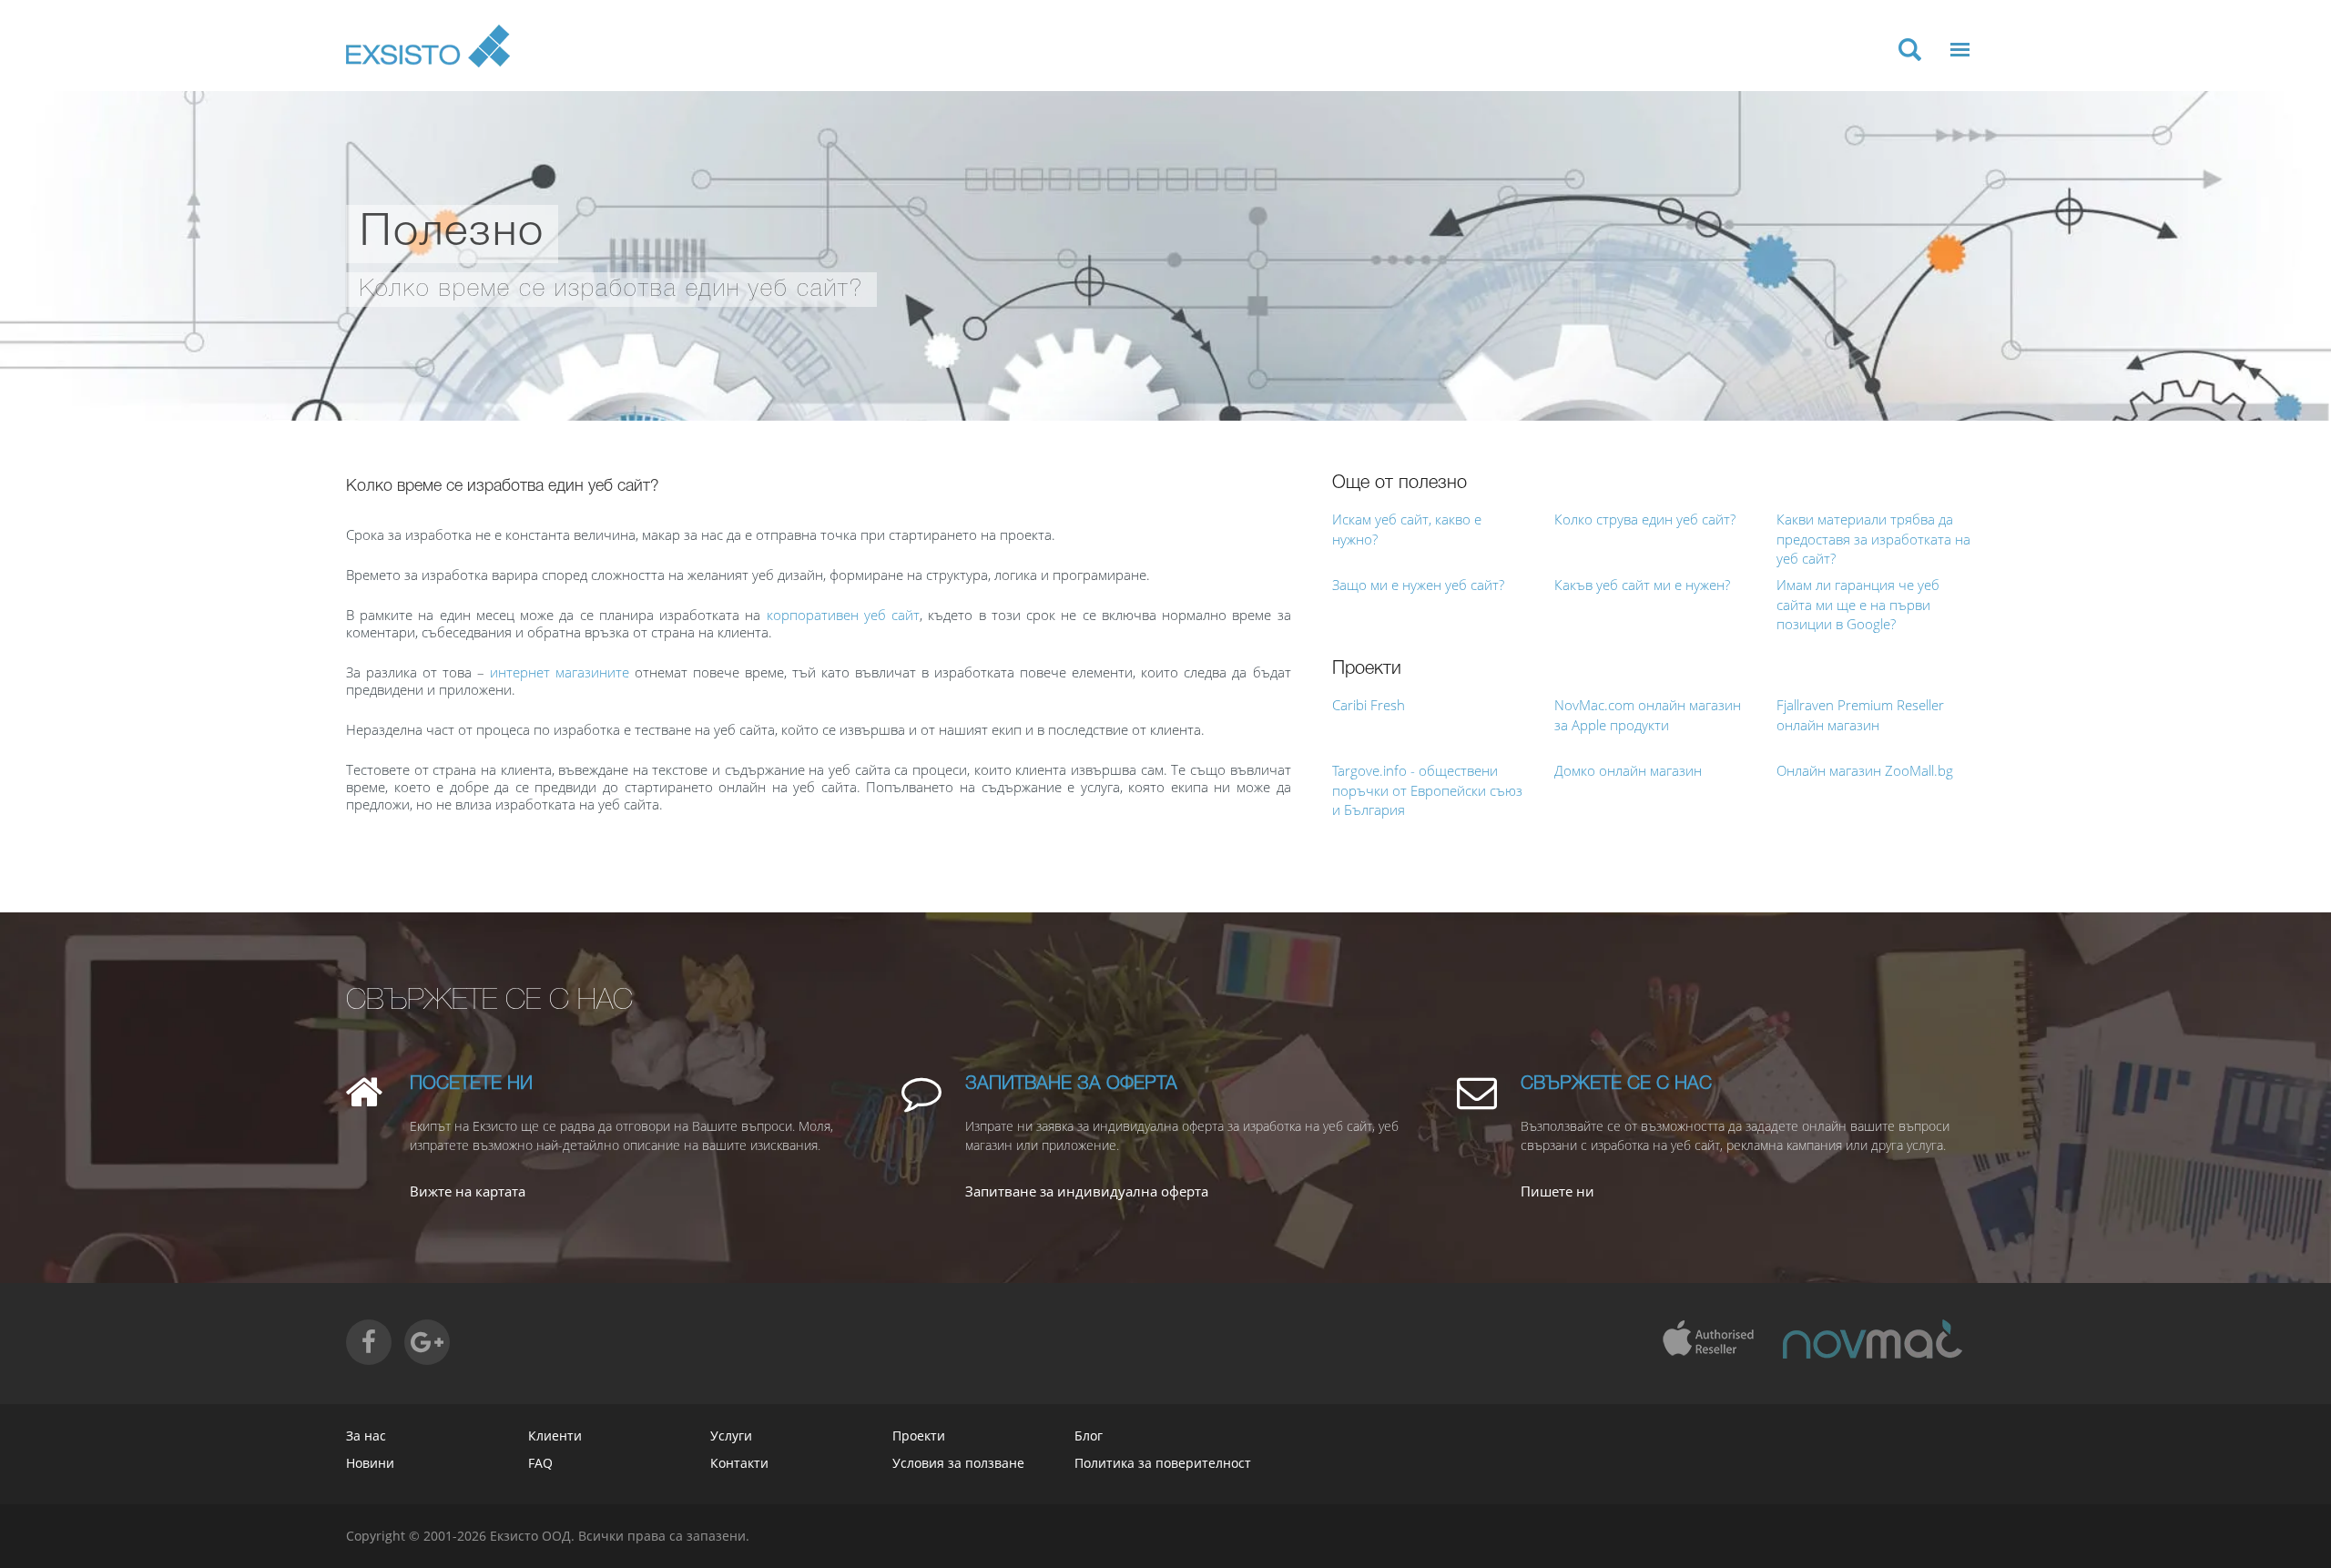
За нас (366, 1436)
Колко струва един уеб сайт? (1645, 519)
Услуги (731, 1436)
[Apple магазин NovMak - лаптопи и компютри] (1873, 1339)
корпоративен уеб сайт (843, 615)
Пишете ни (1557, 1191)
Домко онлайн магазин (1628, 770)
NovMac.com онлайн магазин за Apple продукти (1648, 714)
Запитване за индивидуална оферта (1087, 1191)
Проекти (919, 1436)
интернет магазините (560, 672)
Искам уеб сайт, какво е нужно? (1407, 529)
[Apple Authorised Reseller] (1708, 1339)
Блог (1089, 1436)
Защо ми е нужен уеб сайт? (1418, 585)
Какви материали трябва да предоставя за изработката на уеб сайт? (1873, 539)
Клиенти (555, 1436)
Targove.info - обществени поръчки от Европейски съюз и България (1427, 790)
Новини (370, 1463)
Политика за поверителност (1163, 1463)
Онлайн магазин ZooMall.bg (1865, 770)
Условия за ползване (958, 1463)
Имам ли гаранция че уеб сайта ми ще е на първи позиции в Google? (1858, 604)
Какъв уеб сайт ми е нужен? (1642, 585)
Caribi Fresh (1369, 705)
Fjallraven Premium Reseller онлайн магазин (1860, 714)
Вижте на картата (468, 1191)
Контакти (739, 1463)
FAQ (540, 1463)
